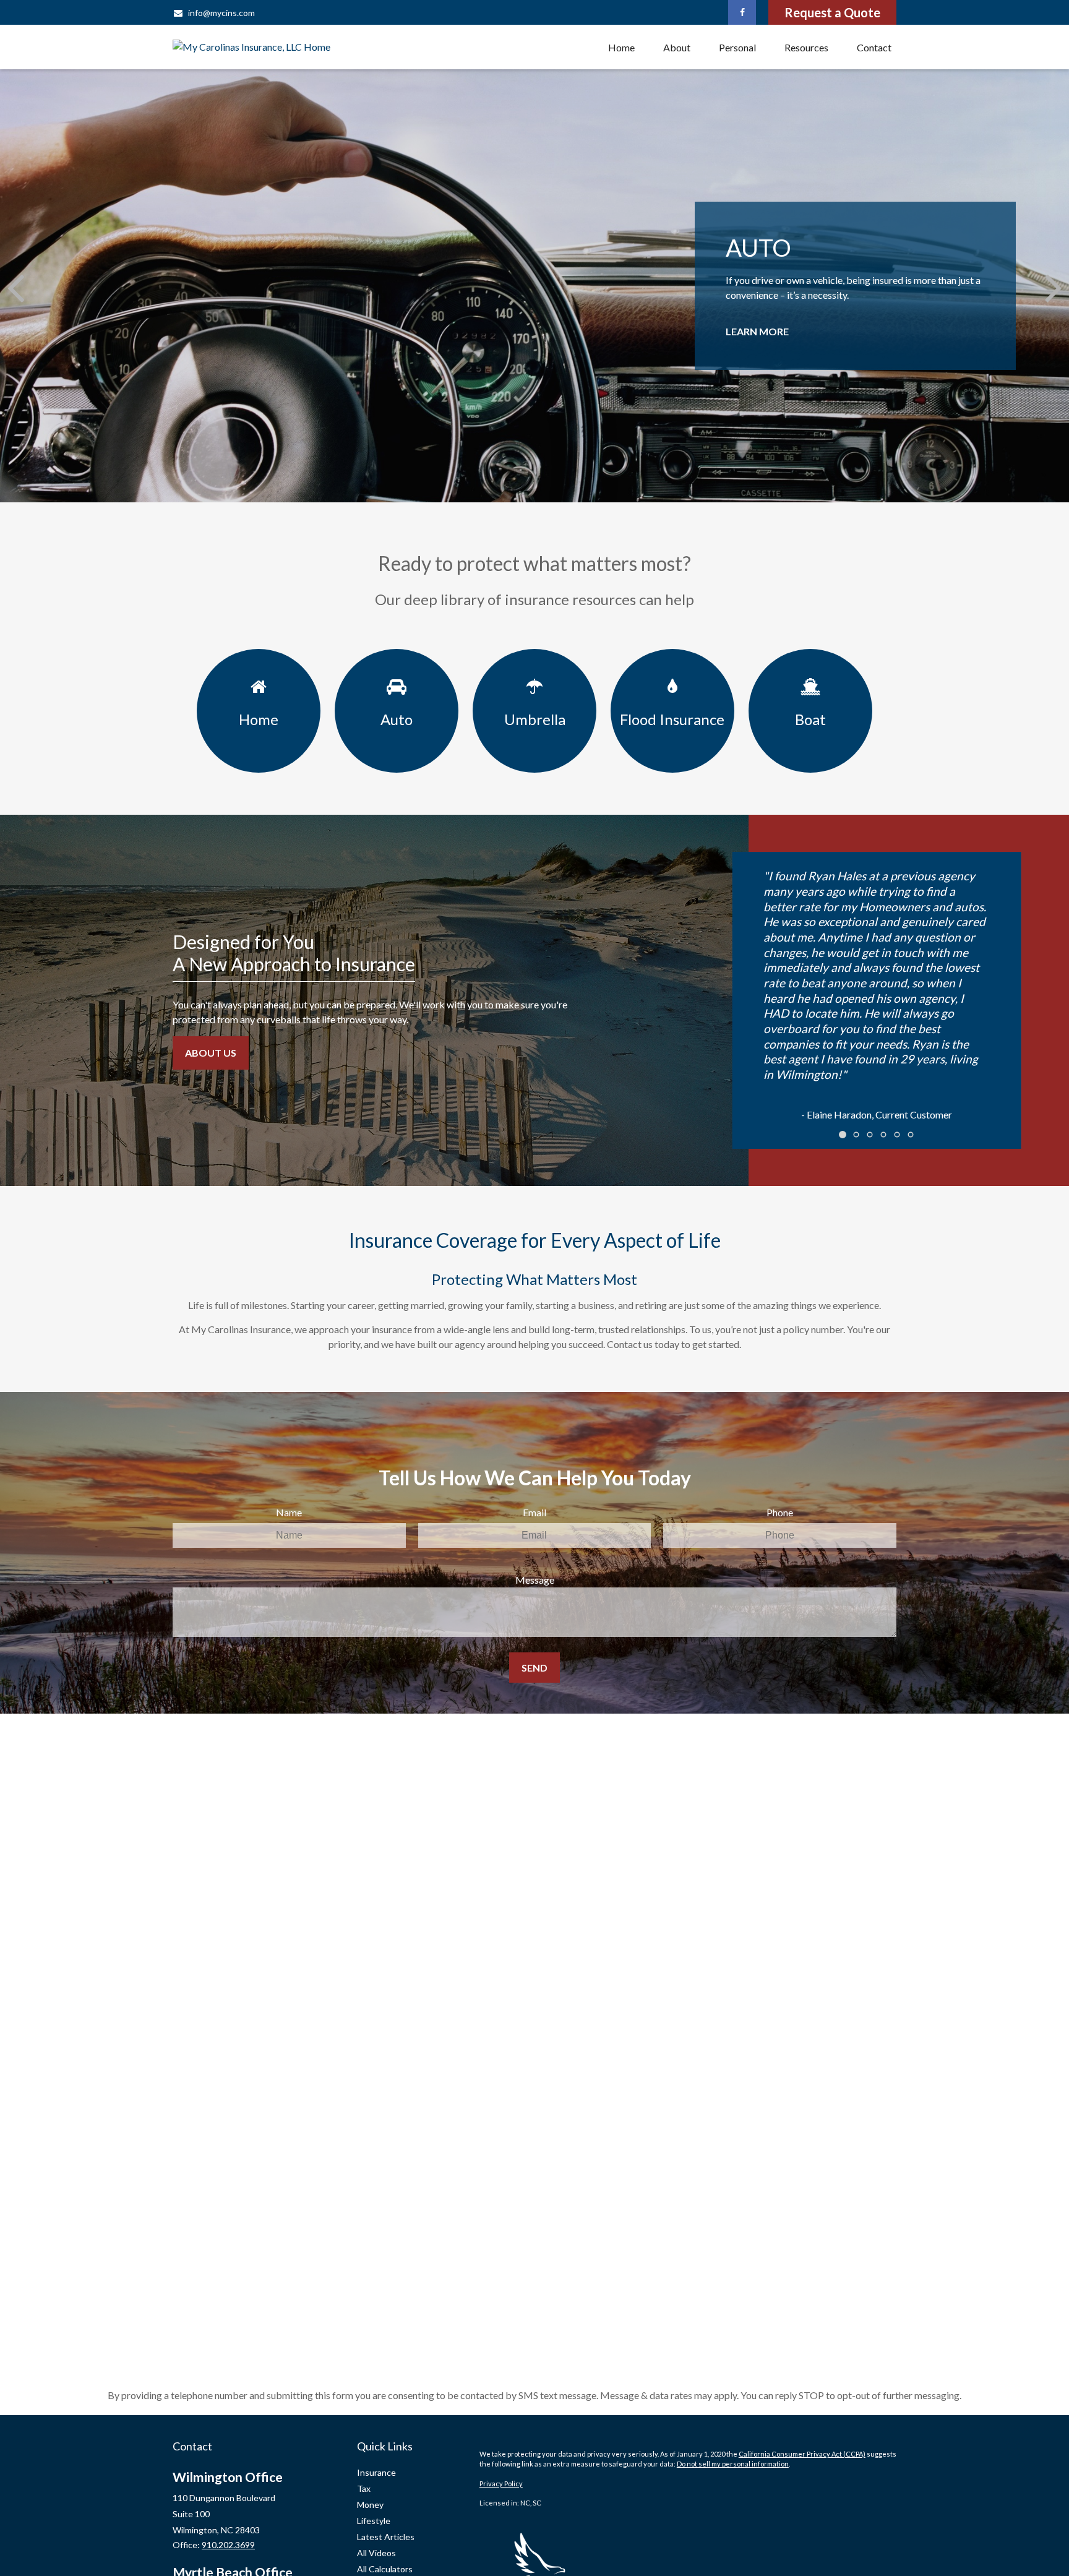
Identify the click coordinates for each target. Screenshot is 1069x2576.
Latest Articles (386, 2537)
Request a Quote (832, 12)
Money (370, 2505)
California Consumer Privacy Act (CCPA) (802, 2454)
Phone (780, 1512)
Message (535, 1580)
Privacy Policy (501, 2484)
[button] (621, 47)
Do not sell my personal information (733, 2464)
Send (534, 1668)
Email (534, 1512)
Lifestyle (374, 2521)
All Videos (376, 2553)
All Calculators (385, 2569)
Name (289, 1512)
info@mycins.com (221, 13)
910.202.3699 (228, 2545)
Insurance (376, 2472)
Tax (364, 2488)
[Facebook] (742, 12)
